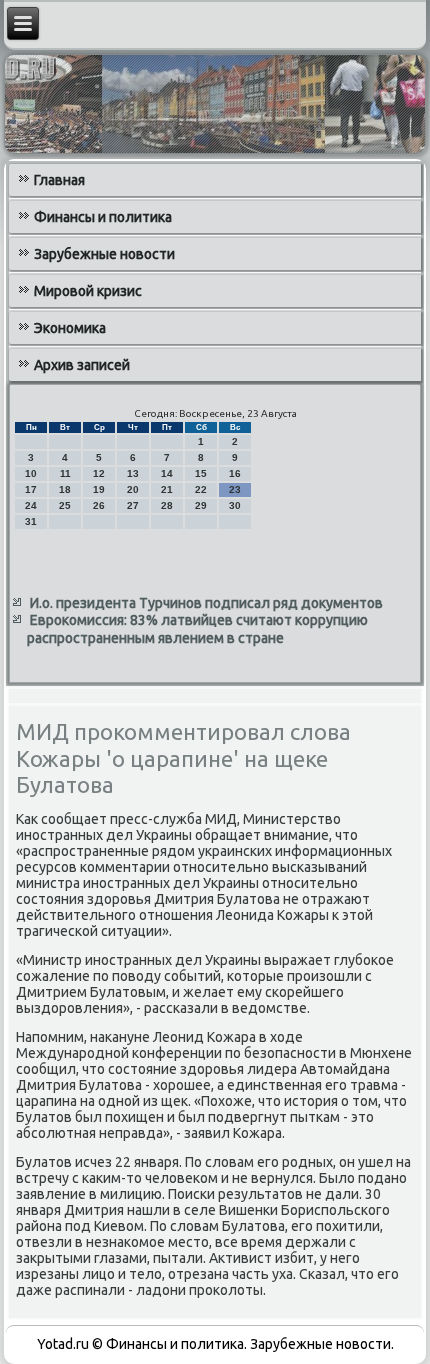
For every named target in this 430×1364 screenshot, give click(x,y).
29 (201, 505)
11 (65, 473)
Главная (59, 180)
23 (235, 489)
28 (167, 505)
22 (201, 489)
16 (235, 473)
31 (31, 521)
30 (235, 505)
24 (31, 505)
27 (133, 505)
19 (99, 489)
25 (65, 505)
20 (133, 489)
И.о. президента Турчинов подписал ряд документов (206, 603)
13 (133, 473)
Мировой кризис (88, 291)
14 (167, 473)
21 (167, 489)
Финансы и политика (103, 217)
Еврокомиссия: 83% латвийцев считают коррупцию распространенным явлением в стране (197, 629)
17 (31, 489)
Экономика (70, 328)
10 (31, 473)
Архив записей (82, 365)
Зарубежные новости (104, 254)
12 (99, 473)
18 (65, 489)
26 (99, 505)
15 (201, 473)
